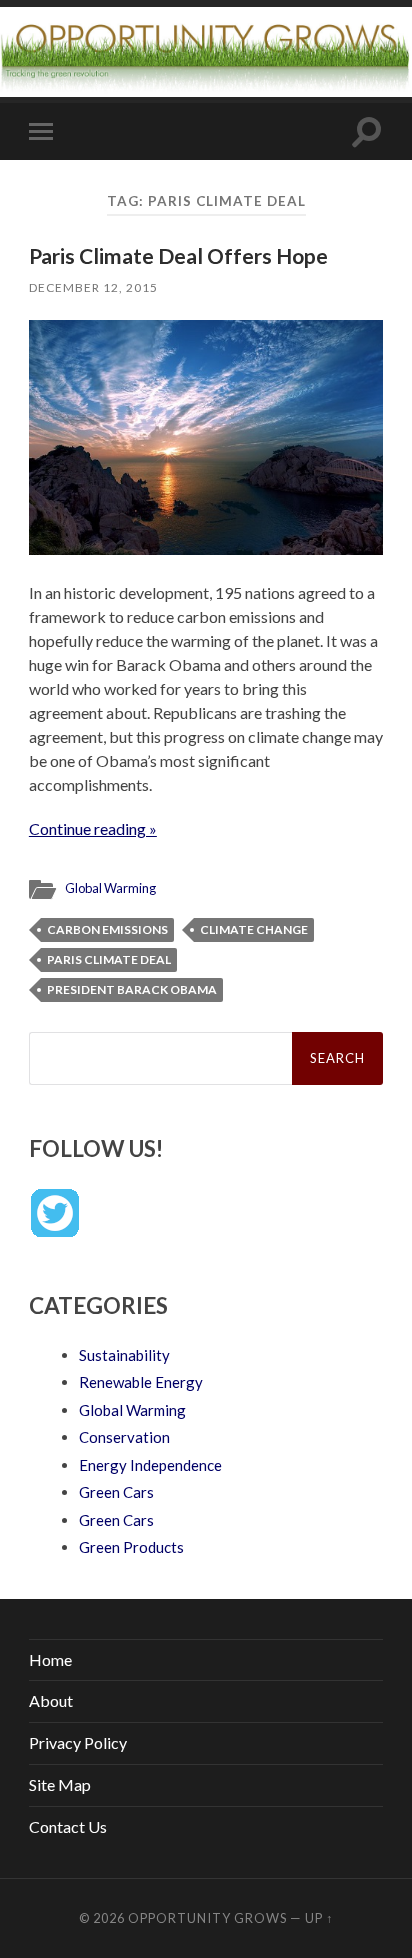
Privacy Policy (78, 1742)
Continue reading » (93, 828)
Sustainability (124, 1355)
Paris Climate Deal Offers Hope (178, 255)
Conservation (124, 1437)
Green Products (131, 1547)
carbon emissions (107, 929)
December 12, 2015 (93, 287)
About (51, 1700)
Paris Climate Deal (109, 959)
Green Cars (116, 1492)
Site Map (60, 1784)
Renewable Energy (141, 1382)
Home (50, 1659)
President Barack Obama (132, 989)
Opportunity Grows (207, 1918)
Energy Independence (150, 1465)
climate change (254, 929)
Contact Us (68, 1826)
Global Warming (110, 888)
